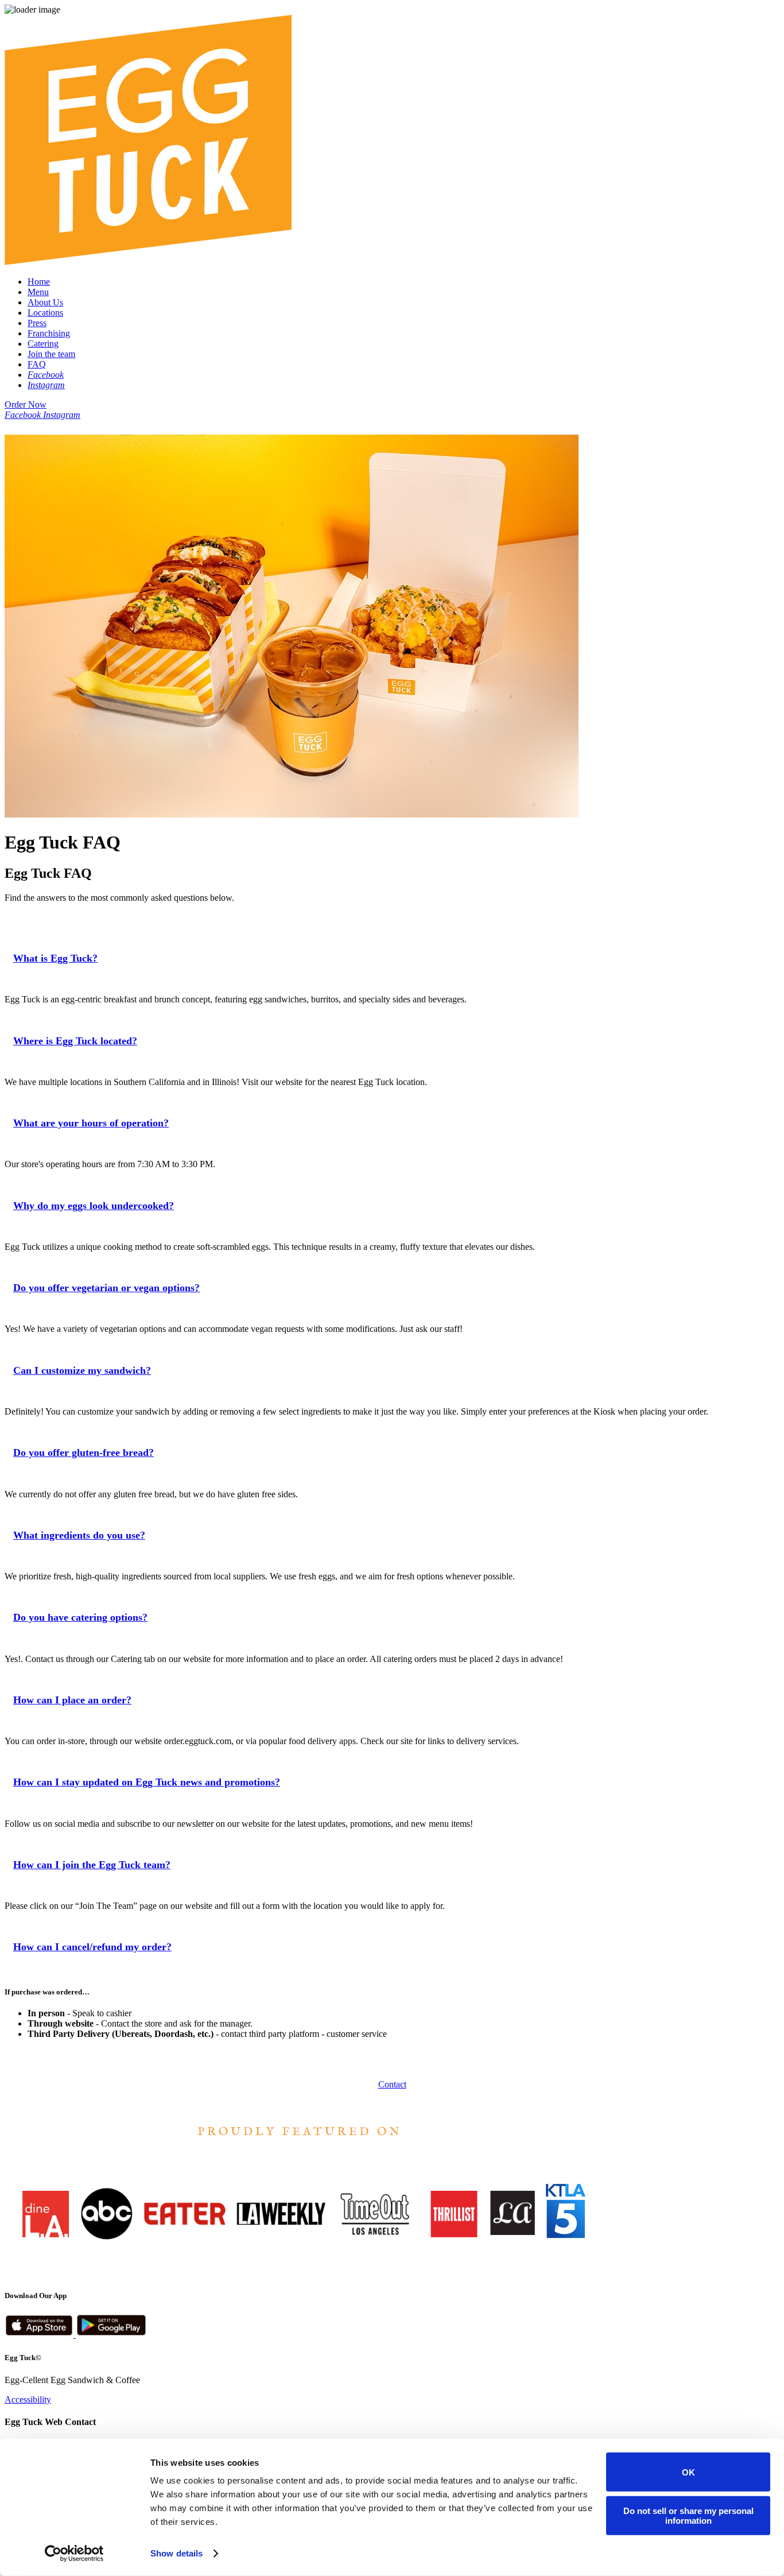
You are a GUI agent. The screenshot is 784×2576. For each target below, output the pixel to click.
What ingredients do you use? (79, 1535)
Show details (176, 2553)
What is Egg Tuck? (55, 958)
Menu (38, 292)
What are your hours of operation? (91, 1123)
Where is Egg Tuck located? (75, 1041)
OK (688, 2472)
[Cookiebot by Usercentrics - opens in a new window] (74, 2554)
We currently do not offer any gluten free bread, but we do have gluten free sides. (151, 1494)
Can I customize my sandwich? (82, 1370)
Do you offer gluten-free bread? (84, 1452)
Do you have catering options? (80, 1617)
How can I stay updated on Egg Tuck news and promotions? (147, 1782)
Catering (43, 344)
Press (37, 323)
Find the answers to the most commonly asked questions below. (119, 898)
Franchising (49, 333)
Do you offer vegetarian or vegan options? (106, 1288)
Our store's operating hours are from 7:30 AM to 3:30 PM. (110, 1164)
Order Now (26, 404)
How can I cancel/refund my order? (92, 1947)
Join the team (51, 354)
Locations (45, 313)
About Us (45, 302)
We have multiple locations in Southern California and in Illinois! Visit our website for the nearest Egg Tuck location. (216, 1082)
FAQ (37, 364)
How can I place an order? (72, 1700)
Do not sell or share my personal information (688, 2515)
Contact (392, 2084)
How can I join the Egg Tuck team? (92, 1865)
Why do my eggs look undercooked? (94, 1206)
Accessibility (28, 2399)
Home (39, 282)
